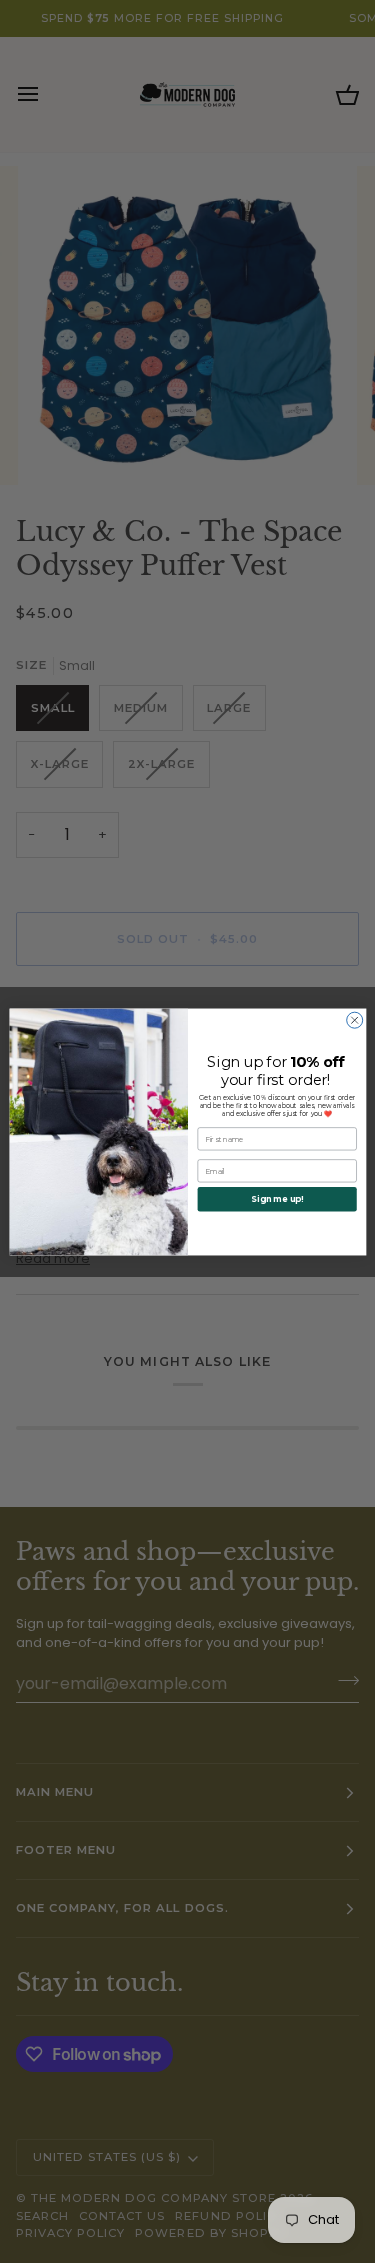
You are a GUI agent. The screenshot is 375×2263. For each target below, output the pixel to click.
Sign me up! (277, 1199)
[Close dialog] (354, 1020)
